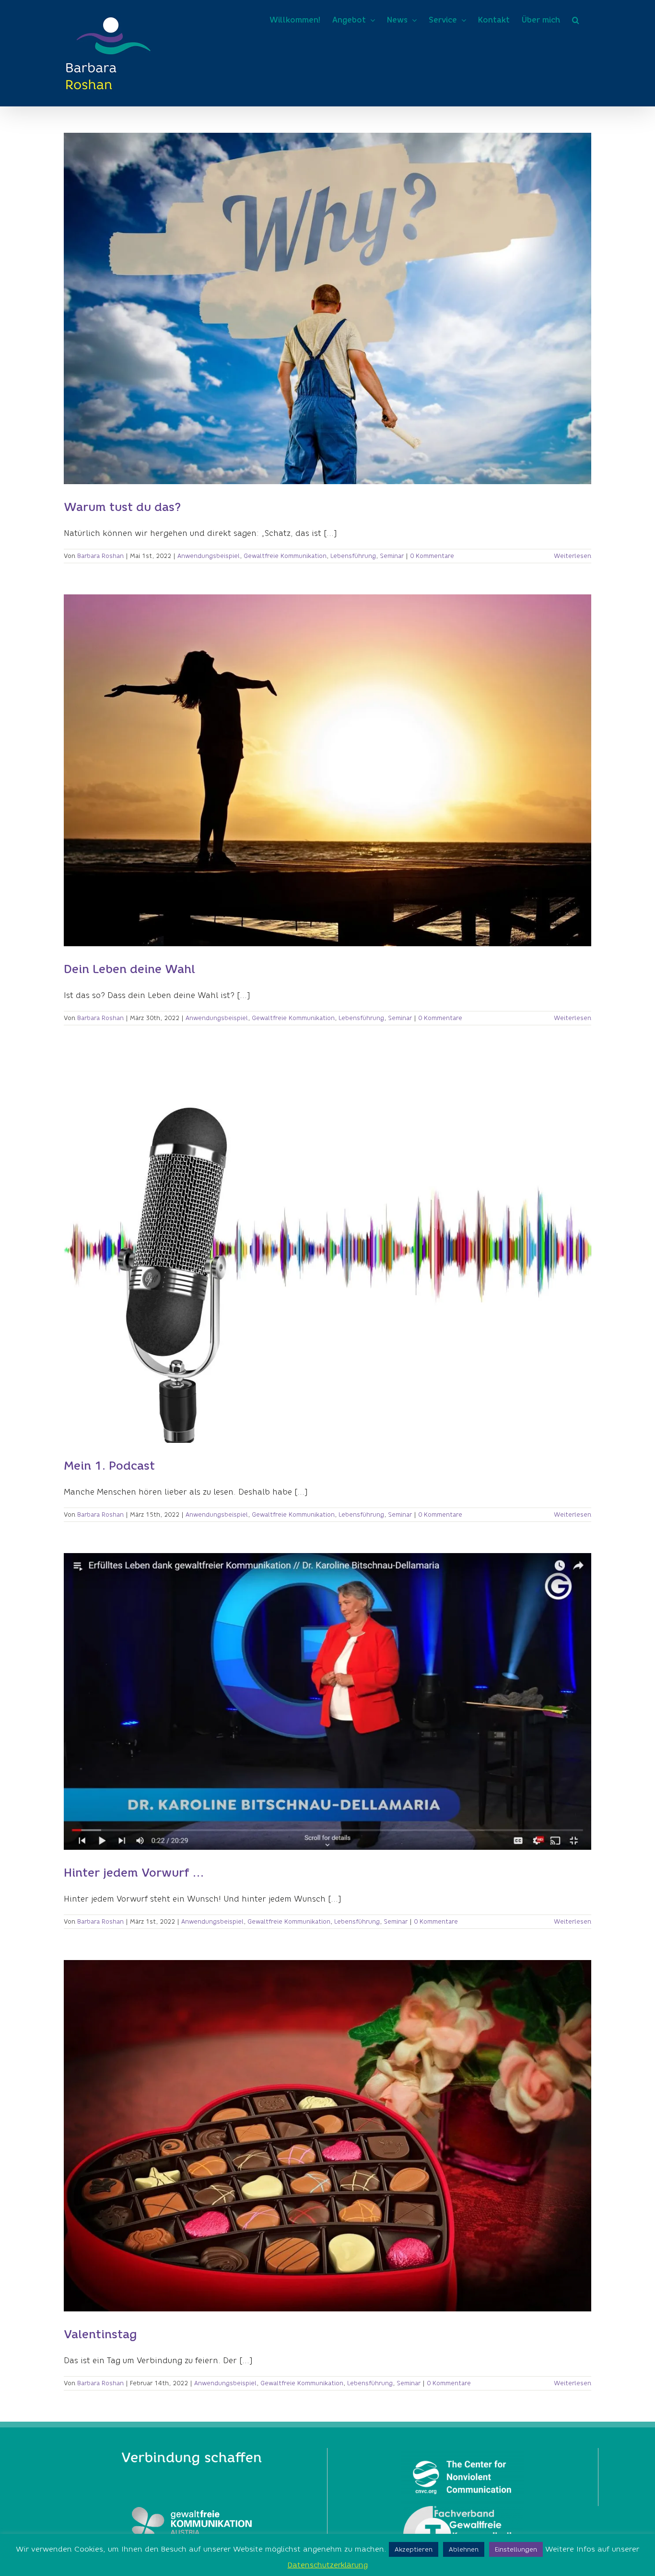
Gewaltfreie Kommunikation (285, 556)
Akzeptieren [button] (414, 2549)
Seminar (392, 556)
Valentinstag (100, 2334)
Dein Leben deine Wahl (129, 969)
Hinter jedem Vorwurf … (134, 1873)
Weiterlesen (573, 556)
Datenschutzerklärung (328, 2565)
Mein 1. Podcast (109, 1466)
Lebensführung (353, 556)
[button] (576, 20)
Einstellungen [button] (516, 2549)
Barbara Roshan (100, 556)
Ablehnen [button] (464, 2549)
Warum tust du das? (122, 507)
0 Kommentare (432, 556)
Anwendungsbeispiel (209, 556)
